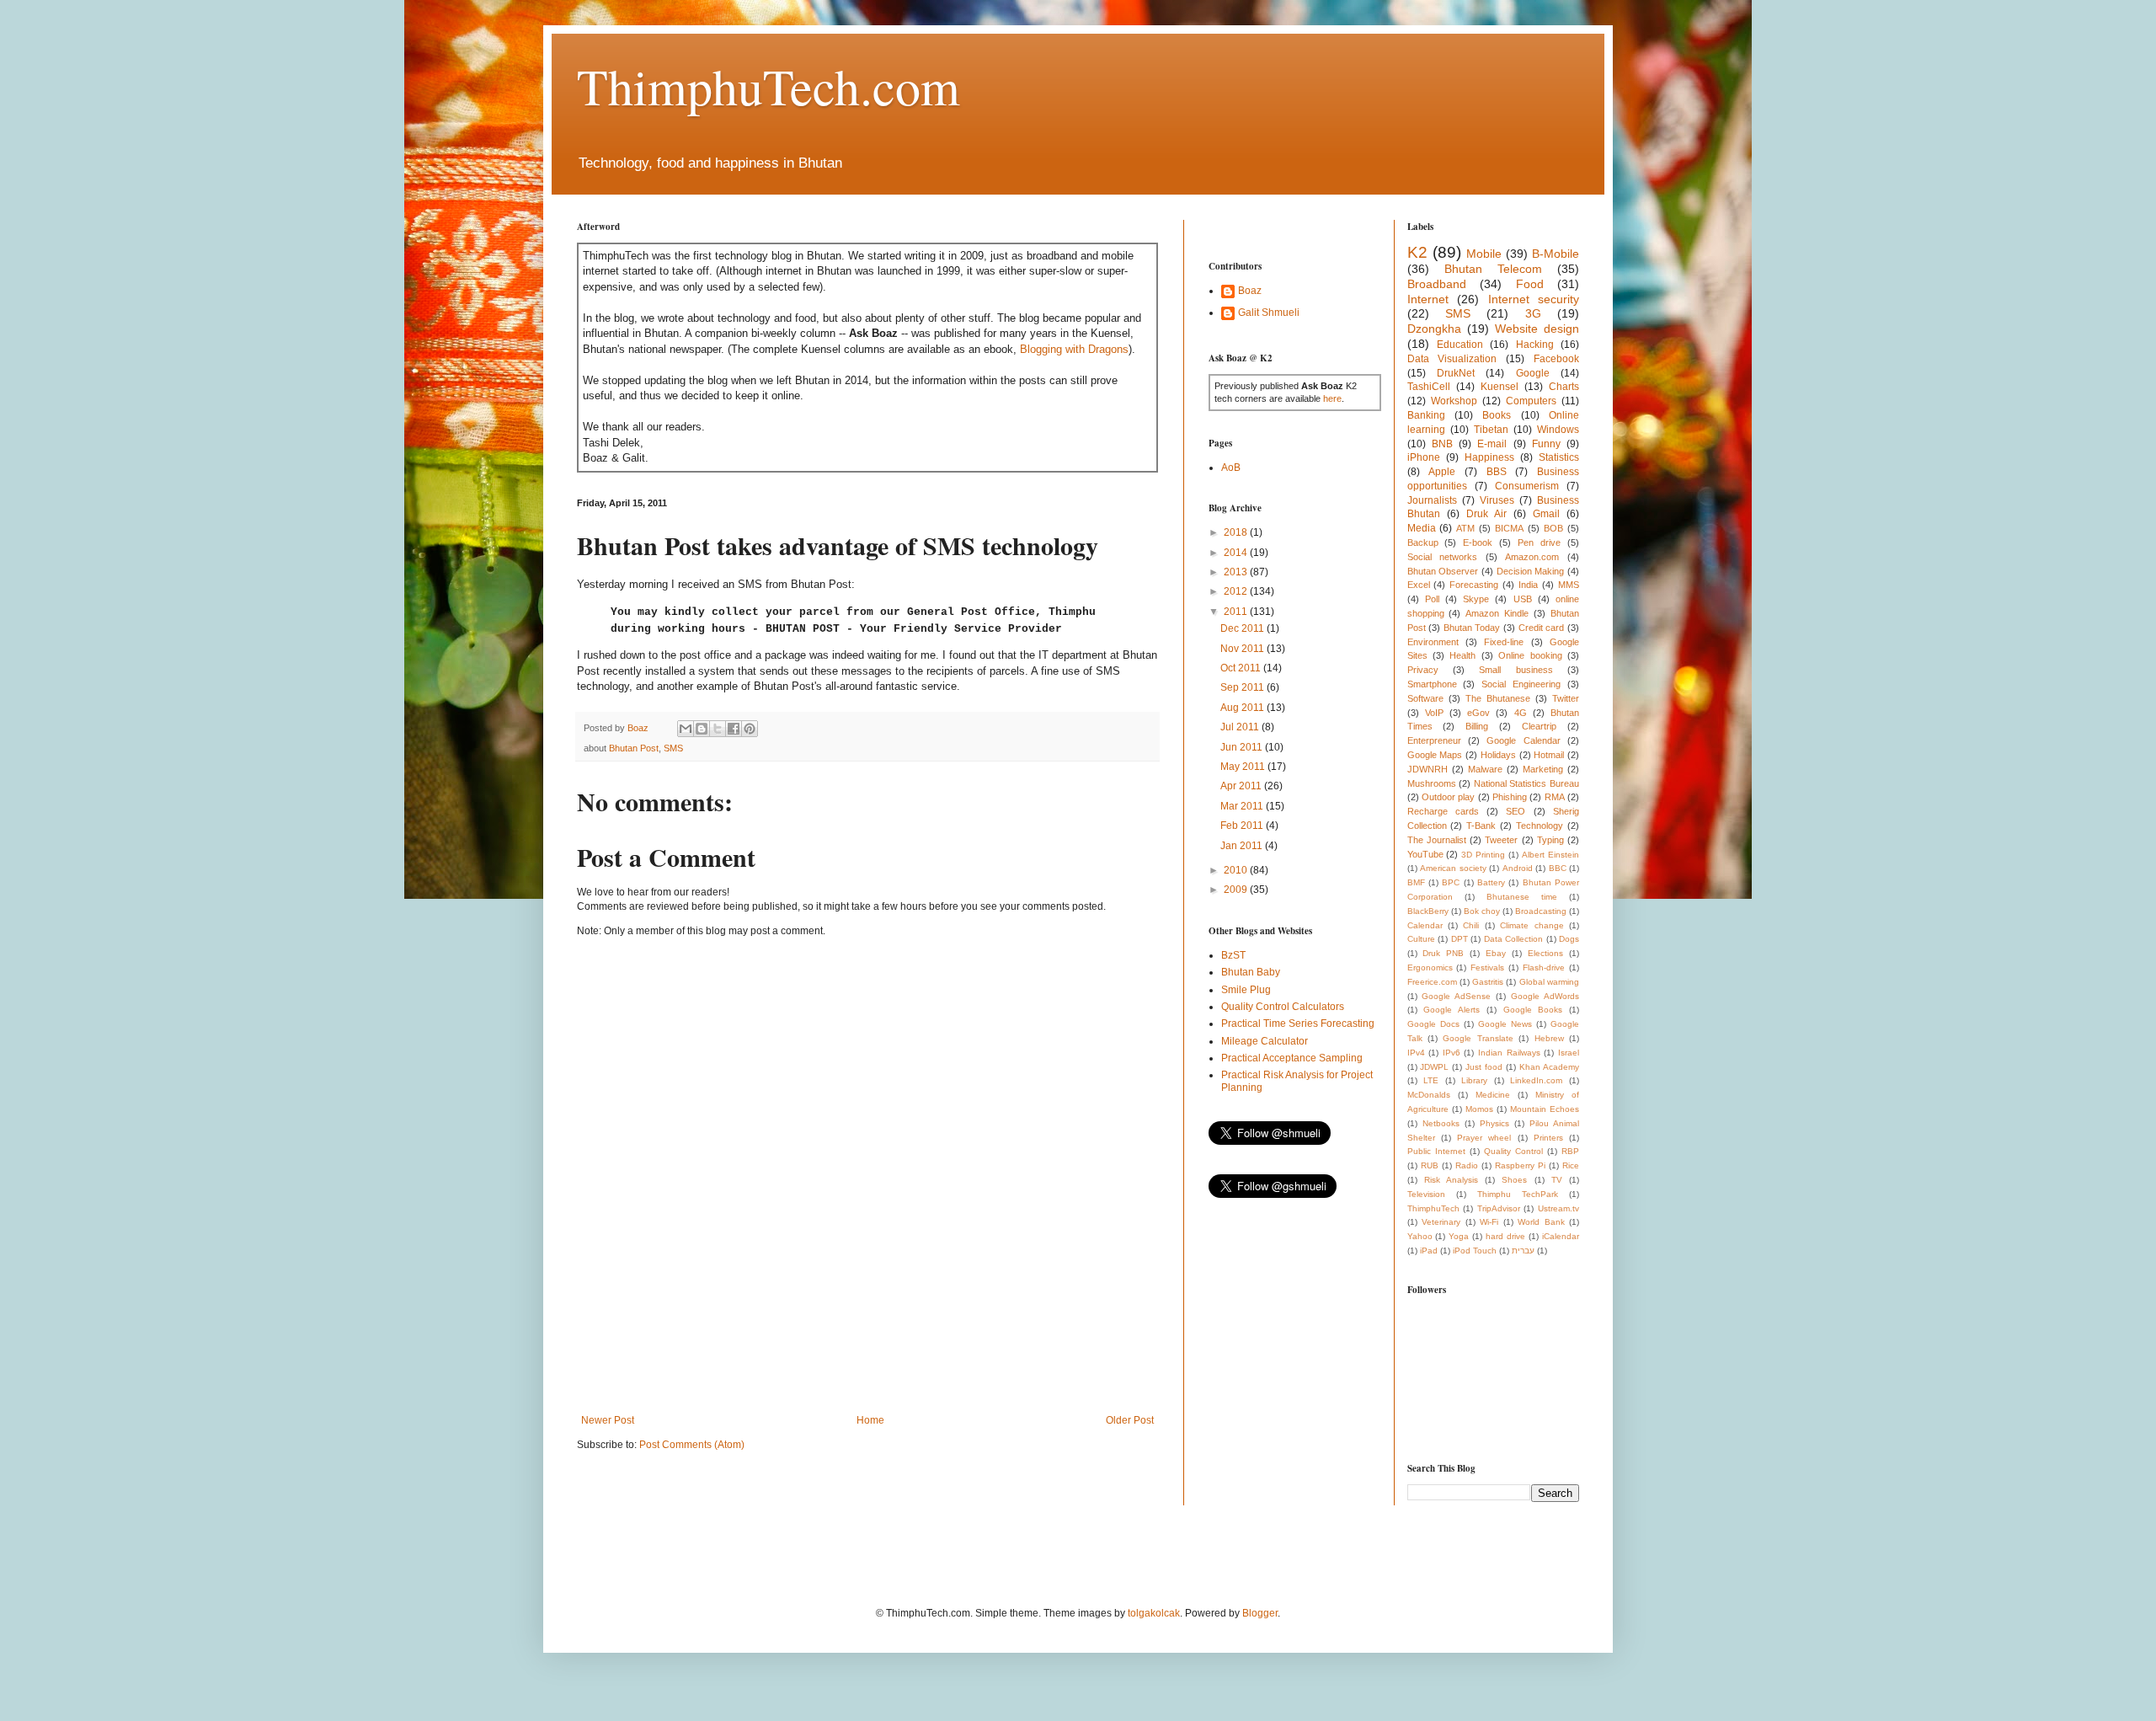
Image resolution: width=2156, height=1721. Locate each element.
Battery (1491, 882)
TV (1557, 1180)
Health (1462, 655)
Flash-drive (1544, 967)
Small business (1516, 670)
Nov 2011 (1243, 649)
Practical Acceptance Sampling (1292, 1058)
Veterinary (1441, 1222)
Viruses (1497, 500)
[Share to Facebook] (734, 729)
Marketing (1543, 769)
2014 (1237, 553)
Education (1460, 345)
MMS (1569, 585)
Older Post (1130, 1420)
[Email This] (686, 729)
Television (1426, 1194)
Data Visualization (1452, 359)
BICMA (1509, 528)
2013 (1237, 572)
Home (870, 1420)
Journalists (1432, 500)
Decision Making (1531, 571)
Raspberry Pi (1520, 1165)
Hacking (1535, 345)
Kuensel (1500, 387)
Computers (1531, 401)
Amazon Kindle (1497, 613)
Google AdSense (1456, 996)
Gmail (1546, 514)
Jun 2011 (1243, 747)
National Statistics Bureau (1526, 783)
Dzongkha (1434, 329)
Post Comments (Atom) (692, 1445)
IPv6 (1452, 1053)
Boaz (1250, 291)
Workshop (1454, 401)
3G (1533, 313)
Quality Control (1513, 1151)
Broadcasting (1541, 911)
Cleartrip (1539, 726)
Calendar (1425, 925)
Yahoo (1420, 1236)
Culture (1421, 939)
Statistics (1559, 457)
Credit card (1542, 628)
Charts (1564, 387)
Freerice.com (1432, 982)
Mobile (1484, 254)
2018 (1237, 532)
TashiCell (1429, 387)
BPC (1451, 882)
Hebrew (1549, 1038)
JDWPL (1434, 1067)
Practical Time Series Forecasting (1298, 1024)
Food (1530, 284)
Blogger (1260, 1613)
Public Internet (1436, 1151)
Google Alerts (1452, 1010)
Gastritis (1488, 982)
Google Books (1533, 1010)
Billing (1477, 726)
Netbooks (1441, 1123)
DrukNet (1456, 373)
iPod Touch (1475, 1251)
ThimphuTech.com (768, 86)
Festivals (1487, 967)
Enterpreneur (1434, 740)
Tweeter (1501, 840)
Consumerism (1527, 486)
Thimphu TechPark (1518, 1194)
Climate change (1532, 925)
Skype (1476, 599)
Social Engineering (1521, 684)
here (1332, 398)
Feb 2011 (1243, 826)
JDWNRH (1428, 769)
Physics (1494, 1123)
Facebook (1556, 359)
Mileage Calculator (1265, 1041)
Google (1533, 373)
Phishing (1510, 797)
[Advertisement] (883, 1355)
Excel (1419, 585)
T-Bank (1481, 826)
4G (1521, 713)
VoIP (1434, 713)
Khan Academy (1549, 1067)
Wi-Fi (1489, 1222)
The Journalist (1437, 840)
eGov (1478, 713)
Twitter (1566, 698)
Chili (1471, 925)
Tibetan (1491, 430)
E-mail (1492, 444)
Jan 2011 (1243, 846)
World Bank (1541, 1222)
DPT (1460, 939)
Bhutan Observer (1443, 571)
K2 (1417, 252)
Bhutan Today (1472, 628)
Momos (1479, 1109)
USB (1523, 599)
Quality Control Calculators (1283, 1007)
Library (1474, 1080)
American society (1453, 868)
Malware (1485, 769)
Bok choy (1482, 911)
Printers (1548, 1138)
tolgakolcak (1154, 1613)
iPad (1429, 1251)
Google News (1505, 1024)
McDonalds (1429, 1095)
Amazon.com (1532, 557)
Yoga (1459, 1236)
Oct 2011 (1242, 668)
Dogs (1569, 939)
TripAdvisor (1499, 1208)
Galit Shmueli (1269, 313)
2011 (1237, 612)
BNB (1442, 444)
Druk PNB (1443, 953)
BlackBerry (1428, 911)
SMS (673, 748)
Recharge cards (1443, 811)
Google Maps (1435, 755)
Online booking (1530, 655)
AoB (1231, 468)
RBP (1570, 1151)
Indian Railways (1509, 1053)
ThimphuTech (1433, 1208)
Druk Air (1486, 514)
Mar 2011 (1243, 806)
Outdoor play (1448, 797)
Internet (1428, 299)
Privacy (1423, 670)
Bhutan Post (634, 748)
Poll (1432, 599)
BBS (1497, 472)
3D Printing (1483, 855)
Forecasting (1474, 585)
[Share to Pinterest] (750, 729)
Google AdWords (1545, 996)
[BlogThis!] (702, 729)
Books (1497, 415)
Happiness (1489, 457)
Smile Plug (1246, 990)
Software (1425, 698)
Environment (1433, 642)
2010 (1237, 870)
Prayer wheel (1484, 1138)
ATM (1465, 528)
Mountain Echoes (1545, 1109)
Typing (1550, 840)
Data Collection (1514, 939)
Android (1518, 868)
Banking (1426, 415)
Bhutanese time (1522, 897)
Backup (1423, 542)
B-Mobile (1556, 254)
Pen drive (1539, 542)
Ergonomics (1430, 967)
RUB (1430, 1165)
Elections (1545, 953)
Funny (1546, 444)
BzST (1233, 955)
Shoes (1514, 1180)
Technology (1540, 826)
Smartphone (1432, 684)
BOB (1553, 528)
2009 (1237, 890)
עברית (1523, 1251)
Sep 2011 (1243, 687)
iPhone (1424, 457)
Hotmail (1549, 755)
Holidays (1498, 755)
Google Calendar (1523, 740)
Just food (1484, 1067)
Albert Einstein (1550, 855)
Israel (1569, 1053)
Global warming (1549, 982)
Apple (1442, 472)
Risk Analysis (1451, 1180)
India (1528, 585)
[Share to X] (718, 729)
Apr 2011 (1242, 786)
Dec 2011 (1243, 628)
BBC (1558, 868)
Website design (1537, 329)
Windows (1558, 430)
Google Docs (1433, 1024)
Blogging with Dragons (1074, 349)
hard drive (1505, 1236)
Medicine (1493, 1095)
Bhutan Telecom (1493, 269)
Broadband (1437, 284)
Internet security (1534, 299)
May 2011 (1244, 767)
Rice (1571, 1165)
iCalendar (1561, 1236)
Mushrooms (1432, 783)
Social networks (1443, 557)
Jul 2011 (1241, 727)
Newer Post (608, 1420)
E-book (1478, 542)
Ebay (1496, 953)
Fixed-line (1504, 642)
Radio (1467, 1165)
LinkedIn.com (1536, 1080)
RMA (1555, 797)
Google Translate (1478, 1038)
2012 (1237, 591)
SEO (1516, 811)
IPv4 (1416, 1053)
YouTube (1425, 854)
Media (1422, 528)
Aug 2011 (1243, 708)
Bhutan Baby (1251, 972)
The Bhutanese (1498, 698)
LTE (1431, 1080)
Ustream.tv (1558, 1208)
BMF (1416, 882)
